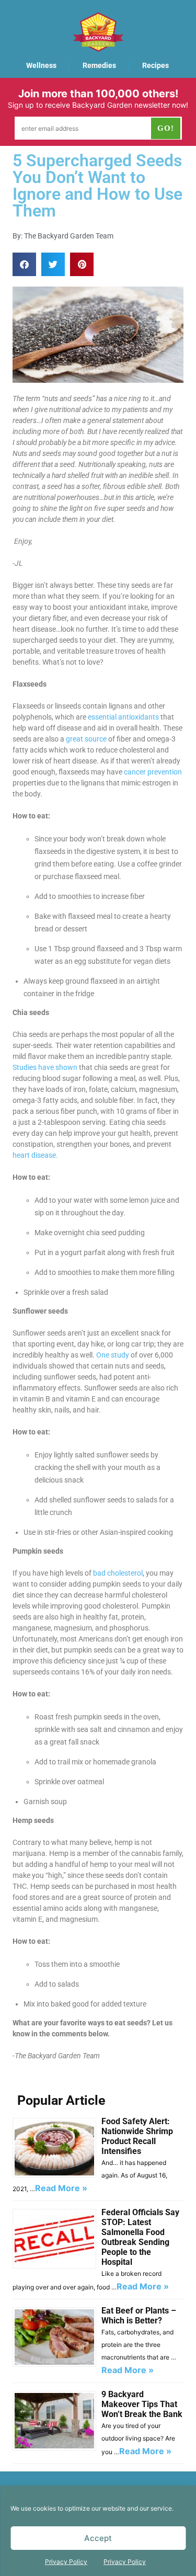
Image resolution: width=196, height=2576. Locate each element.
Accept (98, 2538)
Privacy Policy (66, 2562)
